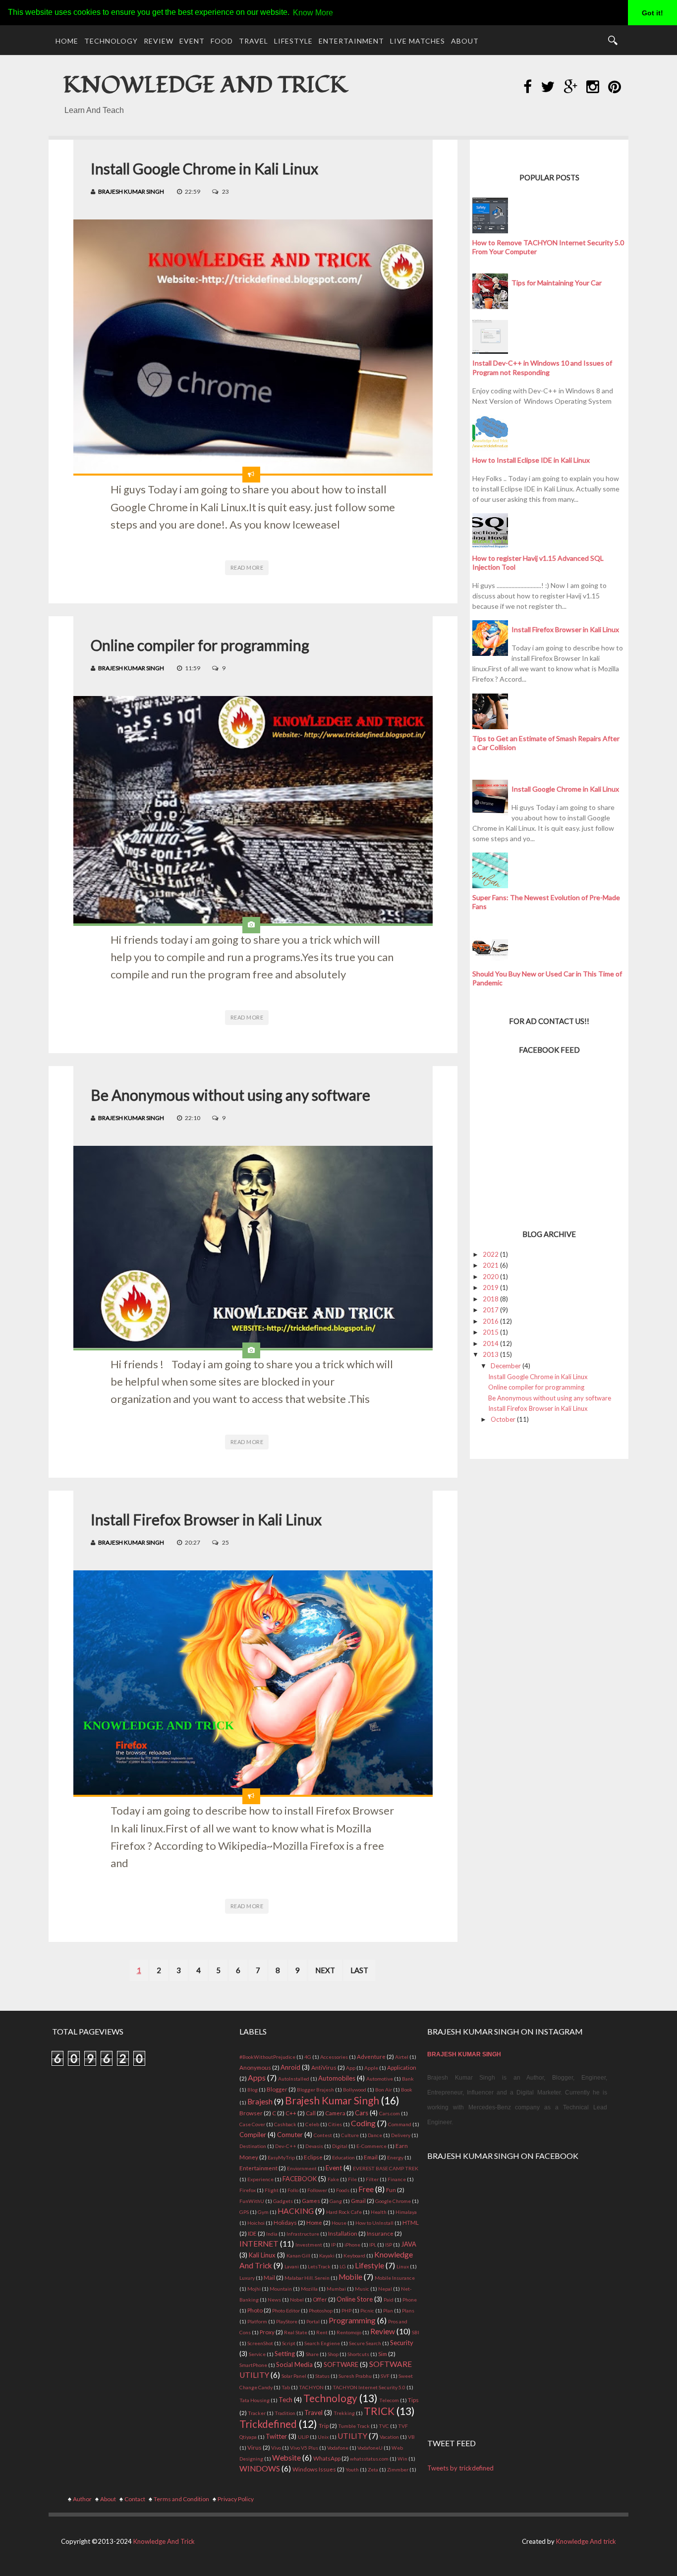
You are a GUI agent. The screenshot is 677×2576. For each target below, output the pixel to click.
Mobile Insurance (395, 2278)
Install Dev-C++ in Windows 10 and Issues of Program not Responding (542, 367)
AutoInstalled (294, 2079)
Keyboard (354, 2255)
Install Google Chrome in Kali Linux (204, 168)
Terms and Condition (181, 2499)
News (274, 2300)
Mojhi (254, 2289)
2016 (491, 1321)
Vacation (389, 2437)
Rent (322, 2332)
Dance (375, 2135)
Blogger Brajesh (315, 2090)
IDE (252, 2233)
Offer (320, 2299)
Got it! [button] (652, 13)
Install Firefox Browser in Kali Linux (206, 1519)
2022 (491, 1254)
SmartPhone (253, 2365)
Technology (111, 41)
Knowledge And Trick (205, 85)
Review (159, 41)
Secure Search (365, 2343)
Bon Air (384, 2090)
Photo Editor (286, 2310)
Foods (343, 2190)
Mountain (281, 2289)
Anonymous (255, 2067)
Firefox (248, 2190)
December (506, 1366)
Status (322, 2376)
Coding (363, 2123)
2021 (491, 1265)
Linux (403, 2266)
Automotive (380, 2079)
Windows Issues (314, 2469)
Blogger (277, 2089)
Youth (352, 2469)
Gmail (358, 2200)
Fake (333, 2179)
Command (400, 2124)
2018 (491, 1299)
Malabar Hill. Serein (307, 2278)
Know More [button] (313, 13)
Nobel (297, 2300)
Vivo (276, 2448)
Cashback (285, 2124)
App (351, 2068)
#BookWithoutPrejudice (267, 2057)
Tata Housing (254, 2400)
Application (402, 2067)
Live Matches (418, 41)
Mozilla (309, 2289)
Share (312, 2354)
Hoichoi (256, 2223)
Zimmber (398, 2469)
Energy (395, 2157)
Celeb (312, 2124)
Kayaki (327, 2255)
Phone (410, 2300)
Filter (372, 2179)
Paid (389, 2300)
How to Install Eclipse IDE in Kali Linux (531, 460)
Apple (371, 2068)
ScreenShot (260, 2343)
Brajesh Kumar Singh (131, 191)
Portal (313, 2321)
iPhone (352, 2245)
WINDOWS (260, 2469)
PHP (346, 2310)
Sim (383, 2354)
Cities (335, 2124)
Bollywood (355, 2090)
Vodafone (338, 2448)
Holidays (285, 2222)
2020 (491, 1277)
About (465, 41)
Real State (296, 2332)
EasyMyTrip (281, 2157)
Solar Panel (294, 2376)
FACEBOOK (300, 2179)
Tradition (285, 2413)
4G (308, 2057)
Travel (254, 41)
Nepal (385, 2289)
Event (192, 41)
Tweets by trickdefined (460, 2468)
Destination (253, 2146)
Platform (257, 2321)
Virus (254, 2447)
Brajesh (260, 2101)
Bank (408, 2079)
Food (222, 41)
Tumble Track (354, 2426)
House (339, 2223)
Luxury (247, 2278)
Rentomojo (349, 2332)
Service (257, 2354)
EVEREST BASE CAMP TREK (386, 2168)
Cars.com (390, 2113)
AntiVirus (324, 2067)
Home (67, 41)
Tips (413, 2400)
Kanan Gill (298, 2255)
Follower (317, 2190)
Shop (333, 2354)
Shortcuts (358, 2354)
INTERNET (259, 2244)
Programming (352, 2320)
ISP (389, 2245)
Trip (324, 2425)
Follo (293, 2190)
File (352, 2179)
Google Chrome (393, 2201)
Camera (335, 2113)
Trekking (344, 2413)
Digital (340, 2146)
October (503, 1419)
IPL (373, 2245)
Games (311, 2200)
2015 (491, 1332)
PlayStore (287, 2321)
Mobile (350, 2277)
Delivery (401, 2135)
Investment (309, 2245)
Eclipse (313, 2157)
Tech (285, 2400)
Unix (323, 2437)
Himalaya (406, 2212)
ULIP (303, 2437)
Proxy (267, 2332)
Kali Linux (262, 2255)
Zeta (373, 2469)
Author (82, 2499)
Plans (408, 2310)
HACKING (296, 2211)
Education (343, 2157)
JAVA (409, 2244)
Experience (260, 2179)
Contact (135, 2499)
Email (371, 2157)
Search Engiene (322, 2343)
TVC (384, 2426)
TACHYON (311, 2387)
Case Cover (252, 2124)
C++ (291, 2113)
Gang (336, 2201)
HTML (411, 2222)
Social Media (294, 2364)
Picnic (367, 2310)
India (272, 2234)
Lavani (292, 2266)
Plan (388, 2310)
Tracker (257, 2413)
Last (359, 1970)
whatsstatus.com (369, 2459)
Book (407, 2090)
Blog (253, 2090)
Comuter (290, 2135)
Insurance (380, 2233)
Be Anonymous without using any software (230, 1095)
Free (366, 2189)
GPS (244, 2212)
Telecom (389, 2400)
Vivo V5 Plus (304, 2448)
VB (411, 2437)
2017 (491, 1310)
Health (379, 2212)
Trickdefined (268, 2424)
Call (311, 2113)
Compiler (253, 2135)
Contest (323, 2135)
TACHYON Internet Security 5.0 (369, 2387)
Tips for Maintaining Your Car (557, 283)
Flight (272, 2190)
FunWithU (252, 2201)
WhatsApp (327, 2458)
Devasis (314, 2146)
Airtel (402, 2057)
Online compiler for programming (200, 645)
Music (362, 2289)
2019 (491, 1288)
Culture (350, 2135)
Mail (269, 2277)
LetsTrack (319, 2266)
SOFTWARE (341, 2364)
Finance (397, 2179)
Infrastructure (303, 2234)
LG (343, 2266)
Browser (251, 2113)
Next (325, 1970)
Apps (257, 2078)
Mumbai (336, 2289)
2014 (491, 1343)
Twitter (276, 2436)
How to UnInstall (374, 2223)
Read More (247, 567)
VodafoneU (370, 2448)
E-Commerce (371, 2146)
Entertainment (351, 41)
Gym (263, 2212)
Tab (286, 2387)
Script (289, 2343)
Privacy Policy (236, 2499)
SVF (385, 2376)
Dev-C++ (286, 2146)
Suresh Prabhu (355, 2376)
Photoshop (321, 2310)
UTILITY (352, 2436)
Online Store (355, 2299)
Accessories (334, 2057)
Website (286, 2458)
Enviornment (302, 2168)
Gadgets (283, 2201)
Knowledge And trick (586, 2541)
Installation (343, 2233)
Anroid (290, 2067)
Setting (285, 2354)
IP (333, 2245)
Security (402, 2343)
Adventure (371, 2056)
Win (402, 2459)
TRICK (379, 2411)
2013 (491, 1354)
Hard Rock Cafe (344, 2212)
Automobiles (337, 2078)
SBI (416, 2332)
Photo (255, 2310)
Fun (391, 2190)
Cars (362, 2113)
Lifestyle (293, 41)
